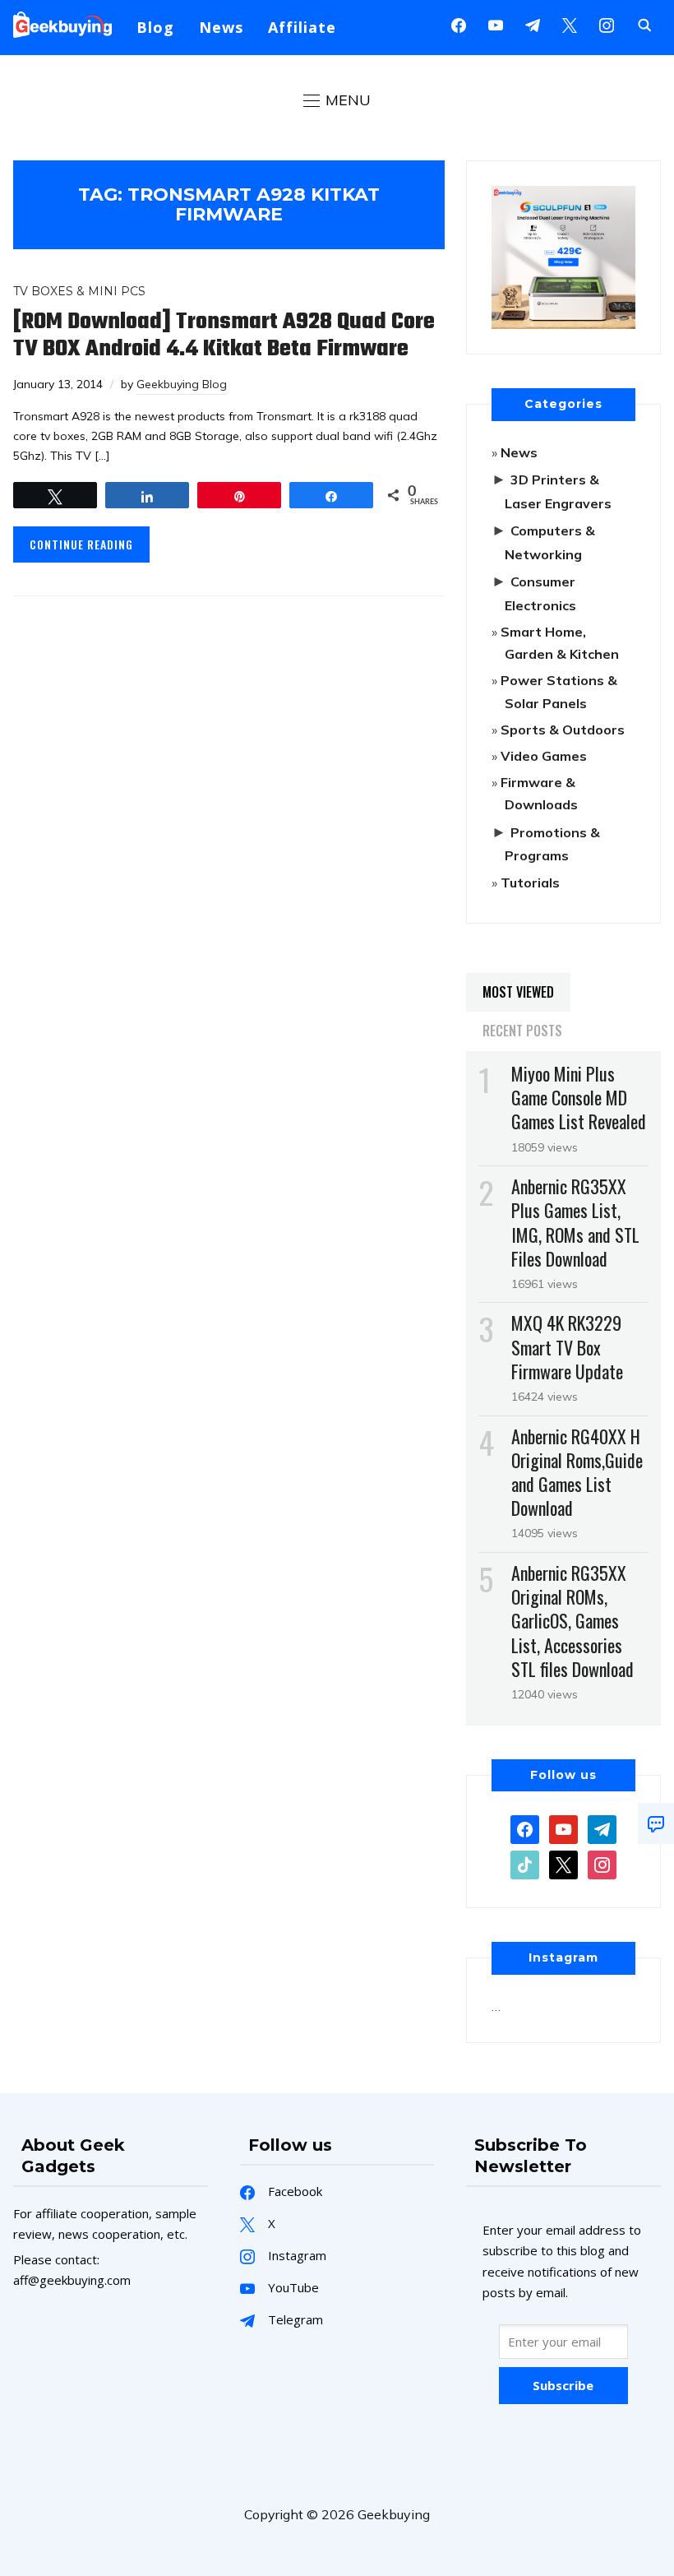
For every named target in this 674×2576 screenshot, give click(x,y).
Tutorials (530, 883)
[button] (337, 100)
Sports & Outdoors (563, 730)
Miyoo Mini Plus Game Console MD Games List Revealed (579, 1097)
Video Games (544, 756)
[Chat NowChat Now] (656, 1823)
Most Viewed (518, 992)
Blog (155, 27)
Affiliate (302, 27)
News (221, 27)
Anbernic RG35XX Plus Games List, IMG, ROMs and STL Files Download (575, 1222)
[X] (570, 24)
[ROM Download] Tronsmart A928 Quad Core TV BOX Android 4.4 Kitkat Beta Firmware (224, 336)
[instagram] (607, 24)
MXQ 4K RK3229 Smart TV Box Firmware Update (567, 1346)
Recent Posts (522, 1031)
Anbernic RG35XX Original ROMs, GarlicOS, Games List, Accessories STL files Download (572, 1621)
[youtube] (496, 24)
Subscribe (563, 2385)
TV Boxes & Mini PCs (79, 291)
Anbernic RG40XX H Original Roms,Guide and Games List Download (577, 1472)
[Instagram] (533, 24)
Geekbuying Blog (182, 384)
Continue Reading (81, 544)
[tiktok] (525, 1864)
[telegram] (602, 1828)
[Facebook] (459, 24)
